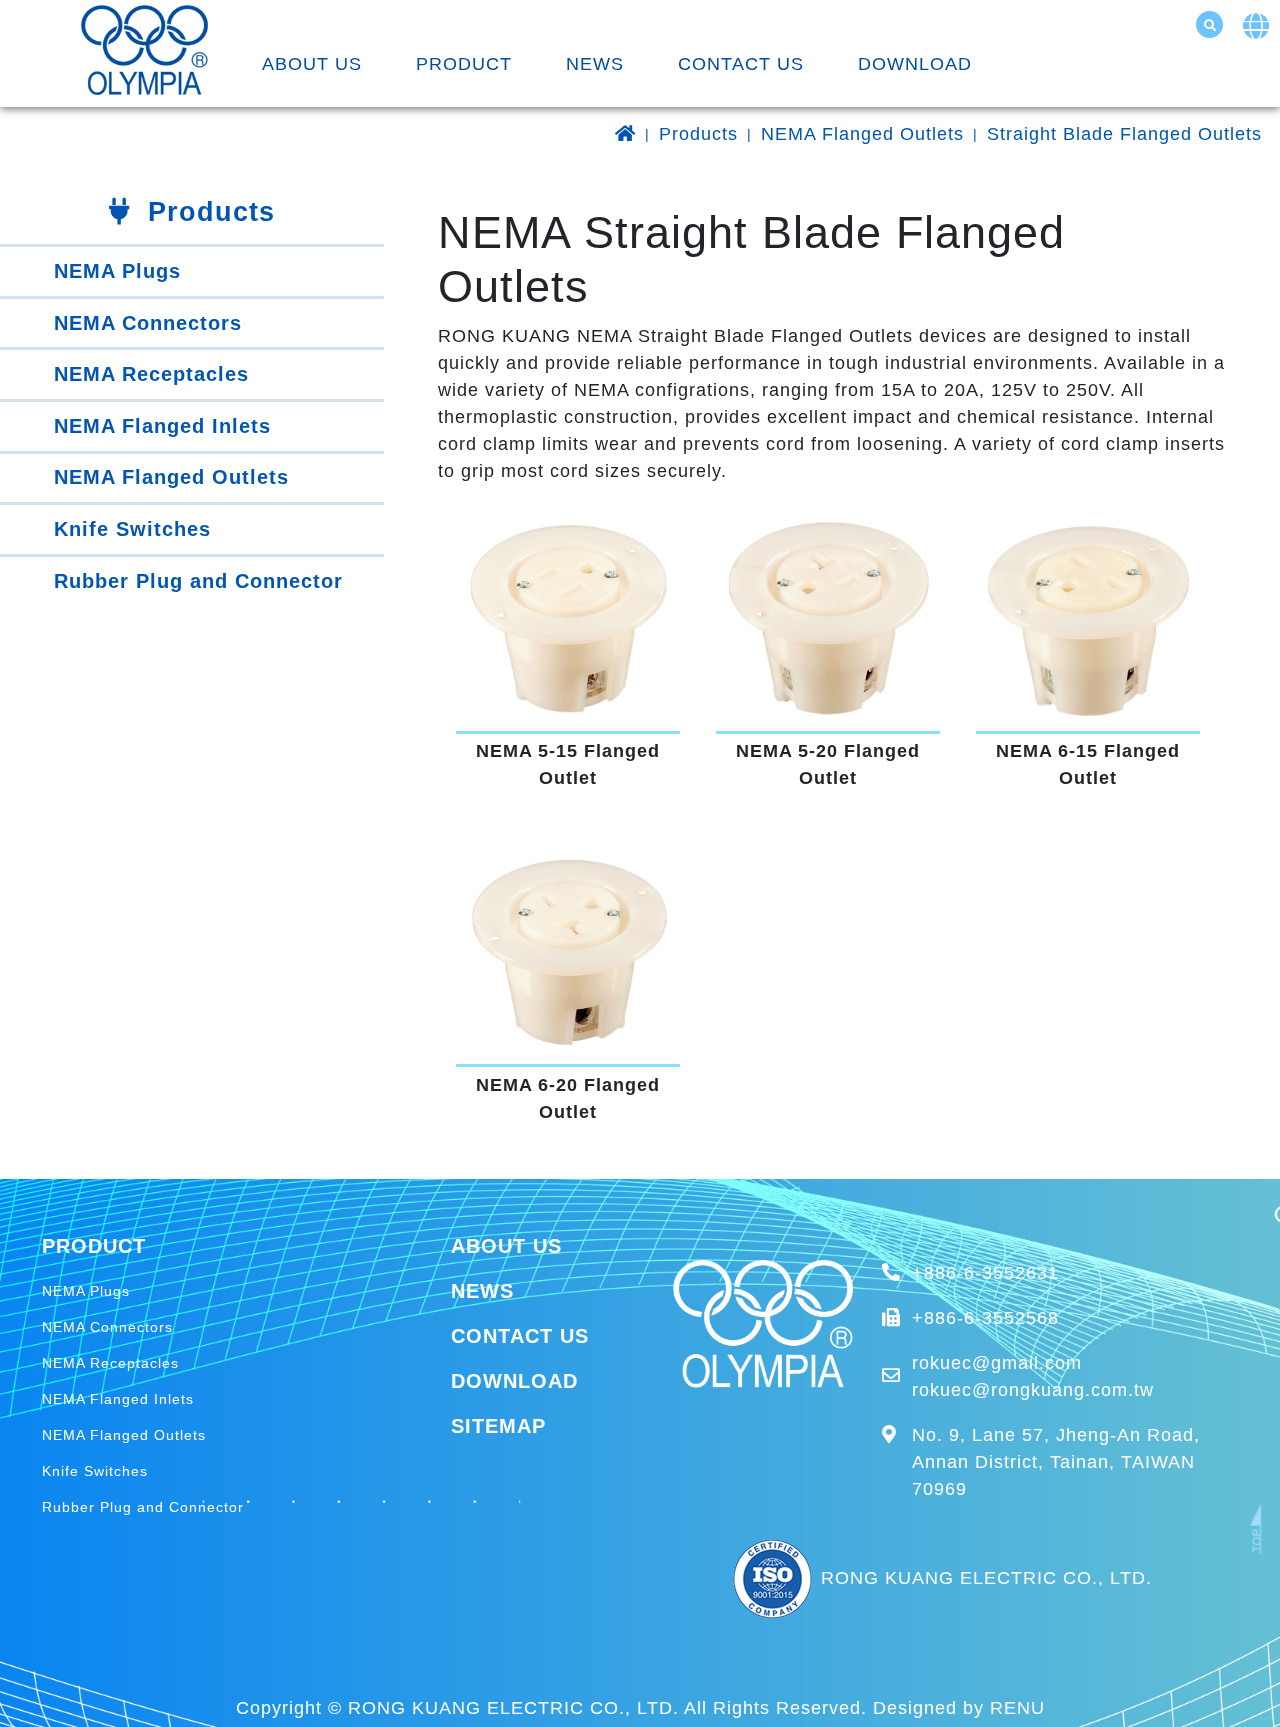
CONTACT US (741, 64)
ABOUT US (312, 64)
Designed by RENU (959, 1708)
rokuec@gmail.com (997, 1363)
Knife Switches (132, 529)
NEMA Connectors (148, 323)
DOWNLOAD (915, 64)
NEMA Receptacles (151, 374)
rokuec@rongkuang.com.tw (1033, 1390)
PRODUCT (464, 64)
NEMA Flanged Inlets (162, 426)
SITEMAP (498, 1426)
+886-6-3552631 (985, 1273)
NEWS (595, 64)
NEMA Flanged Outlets (862, 134)
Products (698, 134)
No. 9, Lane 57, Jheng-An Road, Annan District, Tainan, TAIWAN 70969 (1056, 1462)
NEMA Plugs (117, 271)
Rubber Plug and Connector (198, 581)
